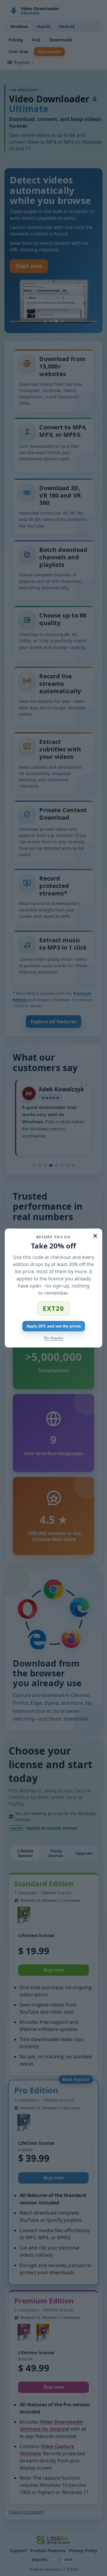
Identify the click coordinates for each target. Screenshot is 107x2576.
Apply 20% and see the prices (54, 1326)
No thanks (53, 1338)
